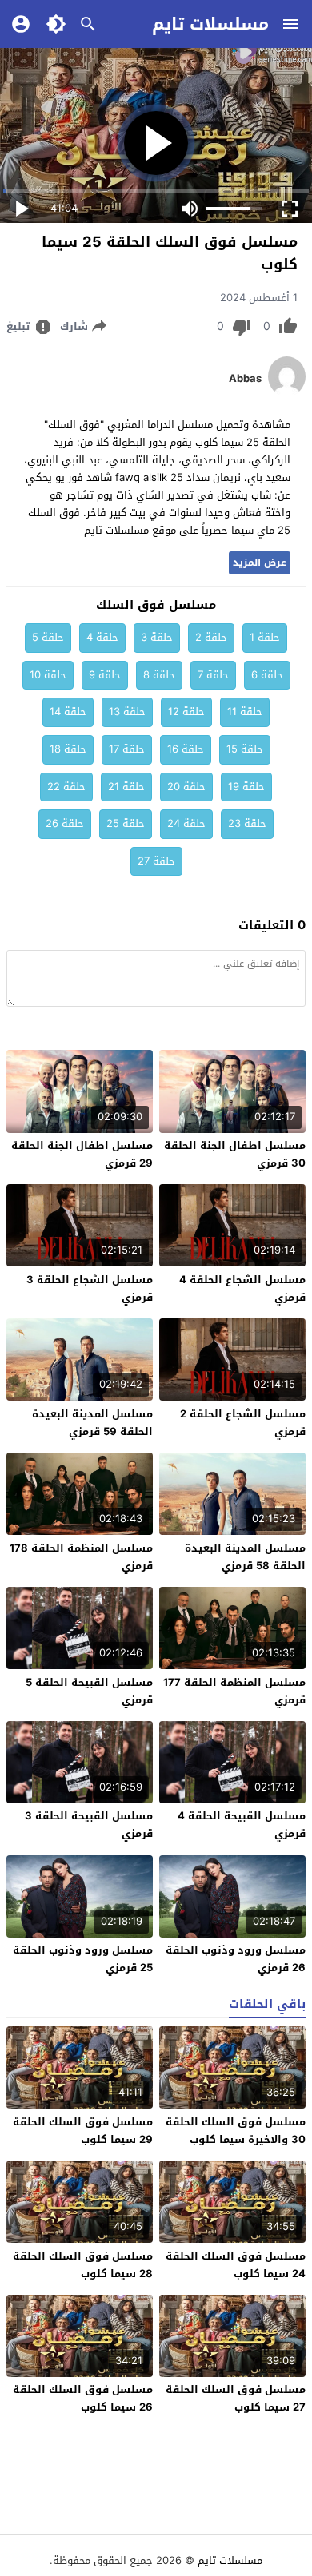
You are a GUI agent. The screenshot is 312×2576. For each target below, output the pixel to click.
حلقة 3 (157, 637)
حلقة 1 (265, 637)
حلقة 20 (186, 787)
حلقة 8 (159, 675)
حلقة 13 (127, 712)
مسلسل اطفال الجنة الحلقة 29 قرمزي (82, 1154)
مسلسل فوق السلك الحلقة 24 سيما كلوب (236, 2265)
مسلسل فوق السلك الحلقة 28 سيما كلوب (83, 2265)
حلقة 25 (126, 823)
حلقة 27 (156, 861)
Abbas (245, 379)
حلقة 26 (65, 823)
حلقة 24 (186, 823)
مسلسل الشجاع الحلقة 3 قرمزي (90, 1288)
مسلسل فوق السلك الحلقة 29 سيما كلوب (83, 2131)
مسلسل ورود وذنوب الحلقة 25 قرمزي (83, 1959)
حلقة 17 (127, 749)
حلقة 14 (68, 712)
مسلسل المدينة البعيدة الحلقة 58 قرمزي (245, 1557)
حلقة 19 (246, 787)
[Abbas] (287, 393)
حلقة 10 (48, 675)
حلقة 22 (66, 787)
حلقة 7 (213, 675)
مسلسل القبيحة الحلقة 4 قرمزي (242, 1825)
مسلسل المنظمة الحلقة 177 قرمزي (234, 1691)
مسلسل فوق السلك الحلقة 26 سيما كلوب (83, 2398)
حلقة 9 (105, 675)
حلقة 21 (126, 787)
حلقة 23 (247, 823)
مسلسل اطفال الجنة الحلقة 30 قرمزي (235, 1154)
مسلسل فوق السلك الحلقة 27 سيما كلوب (236, 2398)
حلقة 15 (245, 749)
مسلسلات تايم (210, 24)
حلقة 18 (68, 749)
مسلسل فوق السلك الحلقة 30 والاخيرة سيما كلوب (236, 2131)
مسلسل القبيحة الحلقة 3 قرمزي (89, 1825)
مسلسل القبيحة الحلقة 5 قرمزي (89, 1691)
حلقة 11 (245, 712)
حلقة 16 (186, 749)
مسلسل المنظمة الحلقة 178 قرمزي (81, 1557)
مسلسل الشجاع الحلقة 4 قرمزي (242, 1288)
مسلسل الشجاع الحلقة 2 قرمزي (243, 1423)
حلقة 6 (267, 675)
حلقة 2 (211, 637)
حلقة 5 (48, 637)
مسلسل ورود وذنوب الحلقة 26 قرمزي (236, 1959)
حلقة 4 (102, 637)
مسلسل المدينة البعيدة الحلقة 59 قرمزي (92, 1423)
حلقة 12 (186, 712)
